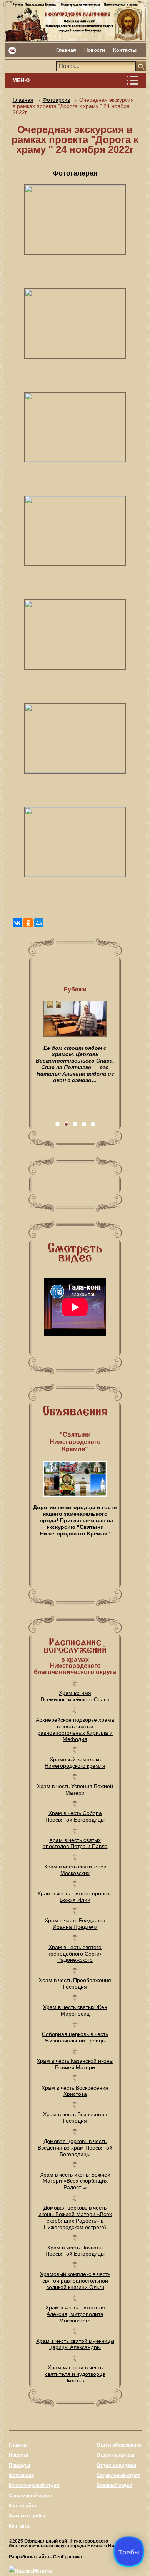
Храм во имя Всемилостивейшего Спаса (75, 1696)
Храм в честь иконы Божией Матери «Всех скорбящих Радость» (75, 2181)
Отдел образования (119, 2445)
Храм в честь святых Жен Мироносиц (75, 2010)
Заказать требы (27, 2516)
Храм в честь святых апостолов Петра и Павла (75, 1843)
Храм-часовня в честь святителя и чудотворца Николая (75, 2374)
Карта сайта (22, 2506)
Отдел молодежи (116, 2465)
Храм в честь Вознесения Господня (75, 2118)
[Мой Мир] (39, 923)
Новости (95, 50)
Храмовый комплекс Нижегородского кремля (75, 1763)
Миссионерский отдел (34, 2485)
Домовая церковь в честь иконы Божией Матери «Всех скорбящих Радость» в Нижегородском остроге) (75, 2217)
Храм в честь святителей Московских (75, 1870)
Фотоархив (56, 100)
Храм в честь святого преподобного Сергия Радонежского (75, 1954)
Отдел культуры (115, 2455)
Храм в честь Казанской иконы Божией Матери (75, 2064)
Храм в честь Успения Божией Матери (75, 1789)
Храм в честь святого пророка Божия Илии (75, 1897)
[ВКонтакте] (17, 923)
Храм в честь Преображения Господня (75, 1983)
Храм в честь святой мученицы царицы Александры (75, 2344)
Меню (21, 80)
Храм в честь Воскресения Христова (75, 2091)
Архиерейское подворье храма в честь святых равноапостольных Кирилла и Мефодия (75, 1729)
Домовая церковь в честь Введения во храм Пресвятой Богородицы (75, 2148)
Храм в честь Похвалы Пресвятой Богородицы (75, 2251)
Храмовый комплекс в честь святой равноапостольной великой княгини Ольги (75, 2281)
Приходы (19, 2465)
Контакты (125, 50)
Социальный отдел (119, 2475)
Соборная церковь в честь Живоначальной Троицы (75, 2037)
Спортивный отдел (31, 2496)
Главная (66, 50)
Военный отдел (114, 2485)
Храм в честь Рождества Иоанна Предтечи (75, 1924)
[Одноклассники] (28, 923)
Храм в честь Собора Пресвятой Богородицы (75, 1816)
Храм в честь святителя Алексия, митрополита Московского (75, 2314)
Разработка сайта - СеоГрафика (45, 2557)
